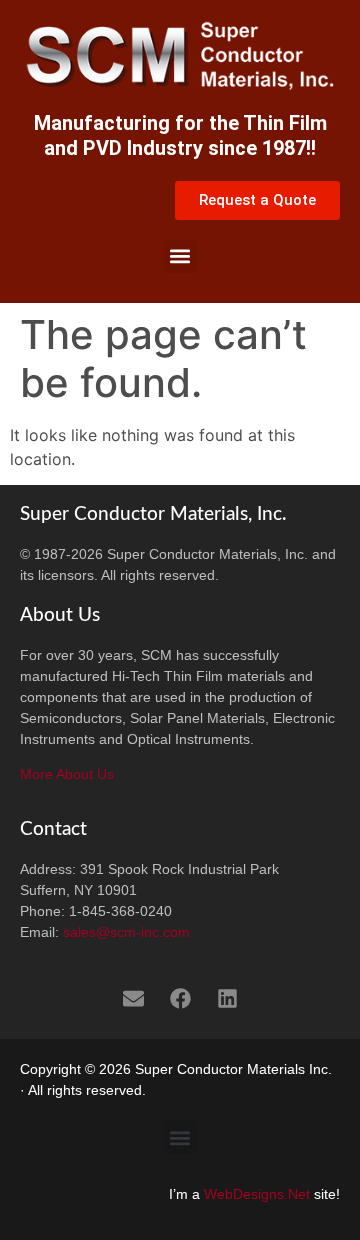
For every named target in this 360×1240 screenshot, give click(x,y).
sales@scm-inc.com (126, 932)
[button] (180, 256)
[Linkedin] (227, 998)
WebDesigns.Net (257, 1194)
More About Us (67, 774)
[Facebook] (180, 998)
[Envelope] (133, 998)
